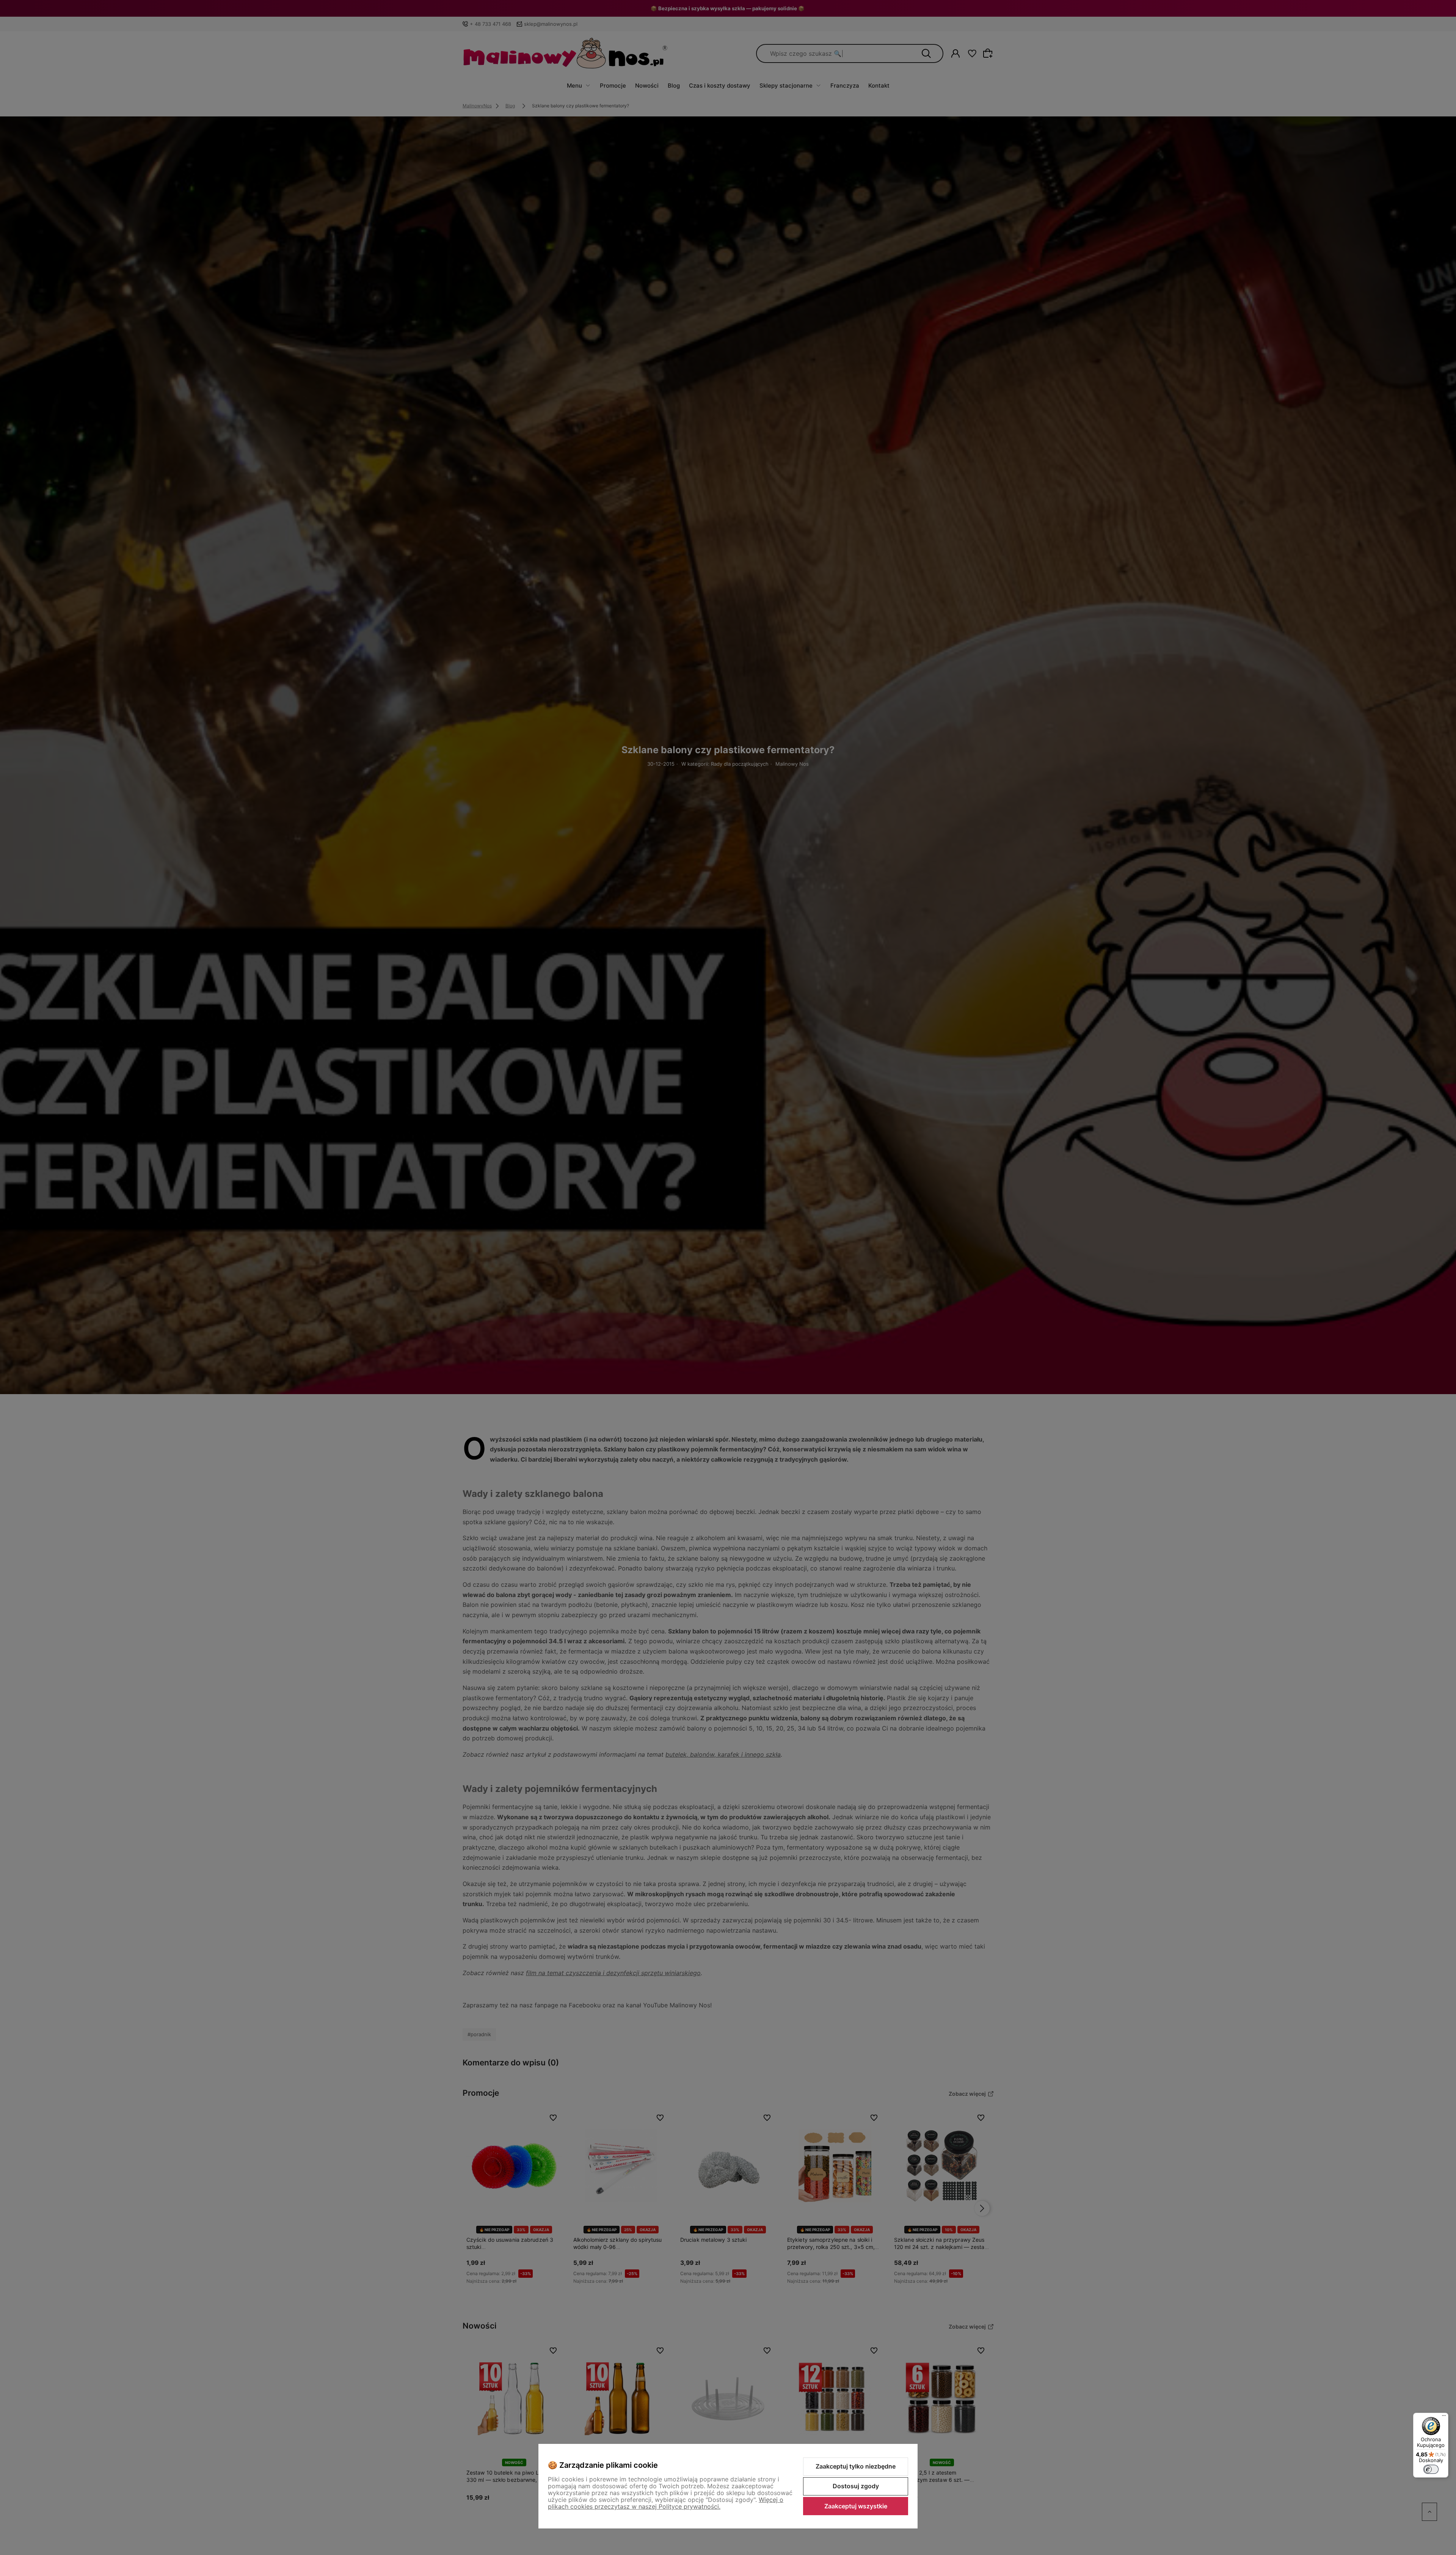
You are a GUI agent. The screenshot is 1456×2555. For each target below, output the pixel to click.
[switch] (1431, 2469)
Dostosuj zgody (856, 2486)
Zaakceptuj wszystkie (856, 2506)
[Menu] (1444, 2417)
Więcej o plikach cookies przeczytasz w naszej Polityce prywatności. (666, 2503)
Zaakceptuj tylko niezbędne (856, 2466)
